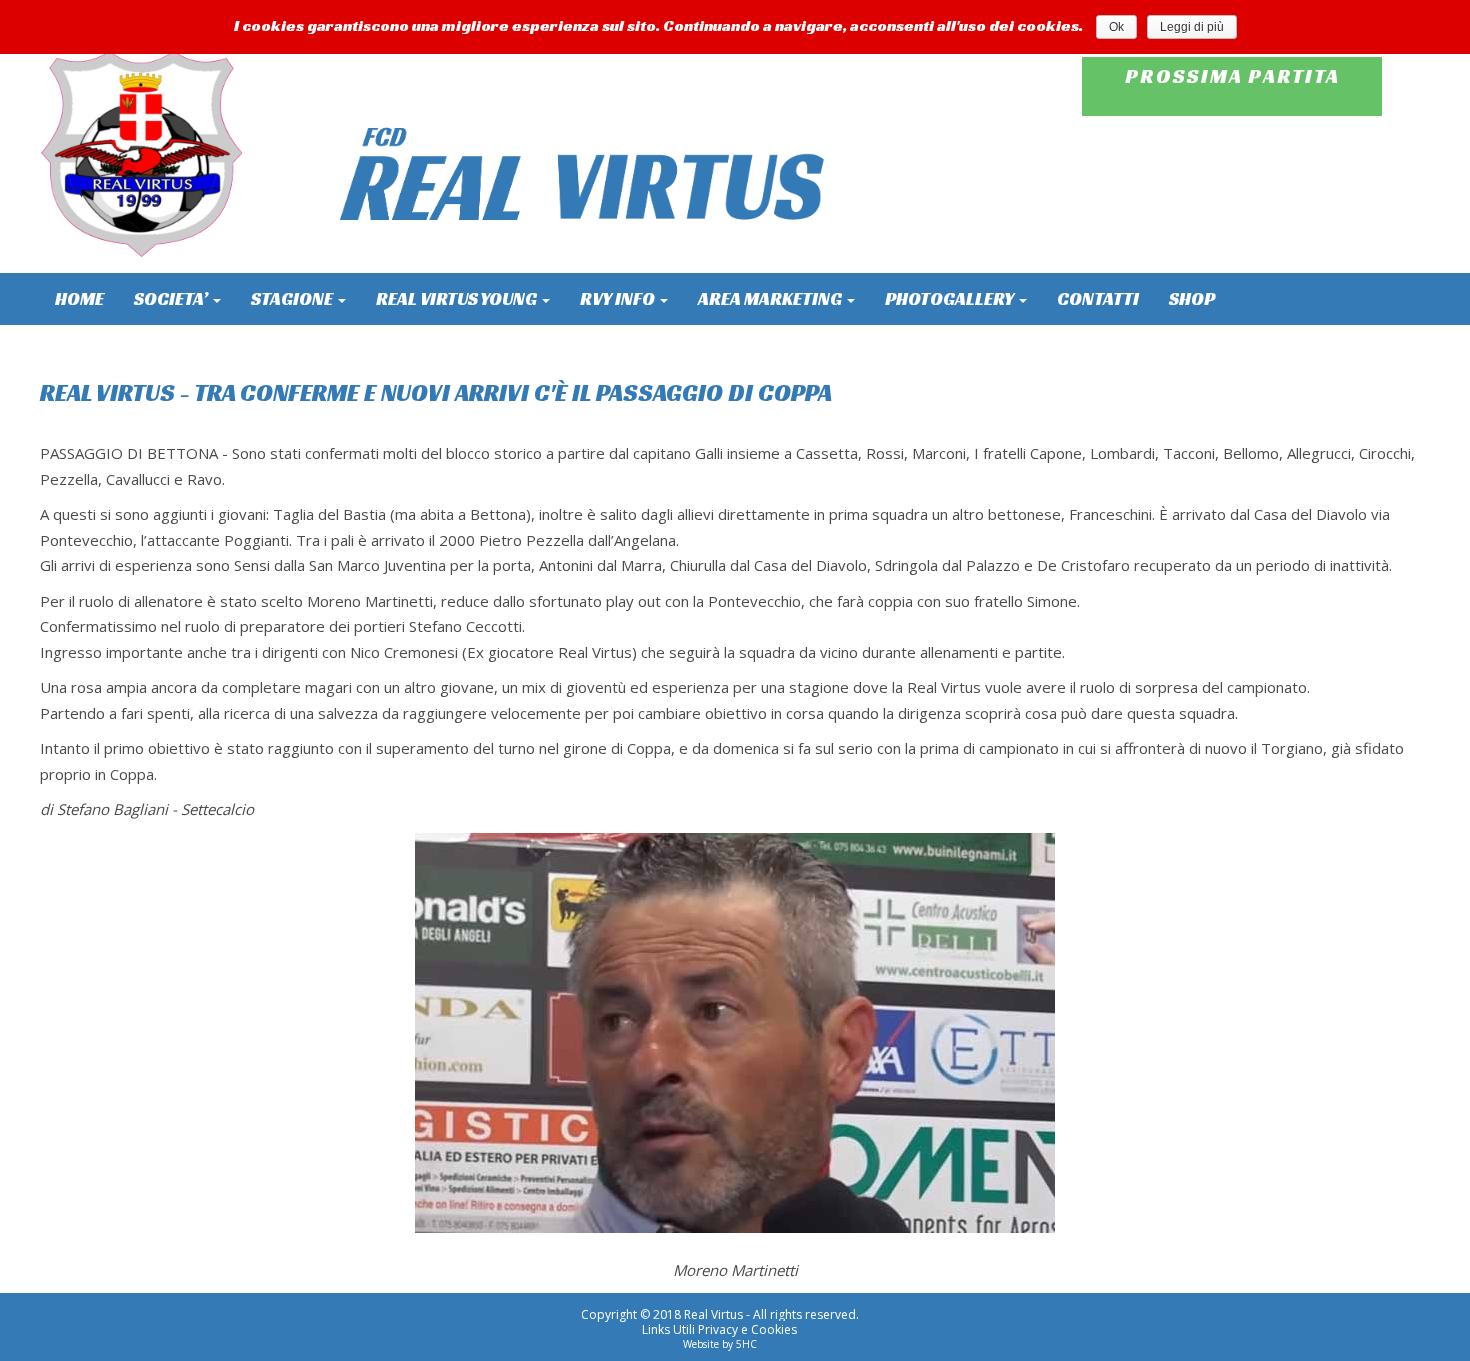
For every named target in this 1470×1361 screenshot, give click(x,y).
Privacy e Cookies (747, 1329)
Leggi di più (1192, 27)
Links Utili (668, 1329)
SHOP (1192, 298)
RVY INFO (619, 298)
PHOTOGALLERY (951, 298)
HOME (79, 298)
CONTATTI (1098, 298)
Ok (1116, 27)
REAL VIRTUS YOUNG (458, 298)
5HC (746, 1344)
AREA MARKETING (771, 298)
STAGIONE (293, 298)
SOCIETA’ (172, 298)
